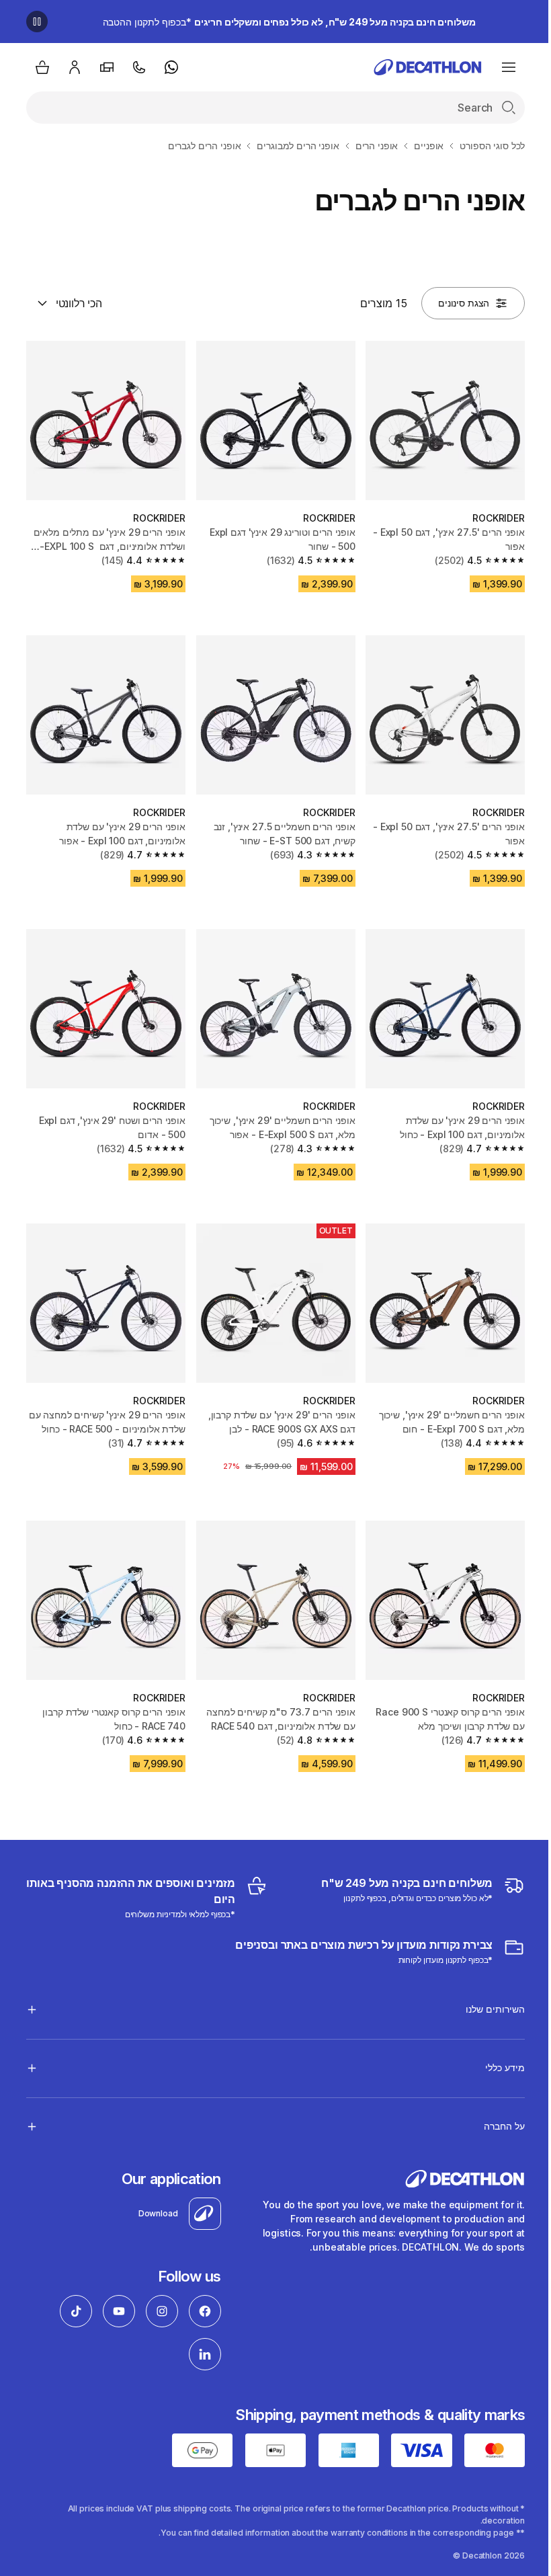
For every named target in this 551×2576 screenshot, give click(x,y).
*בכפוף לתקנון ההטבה (289, 22)
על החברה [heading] (494, 2109)
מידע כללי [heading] (495, 2051)
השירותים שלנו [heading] (485, 1992)
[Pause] (37, 22)
